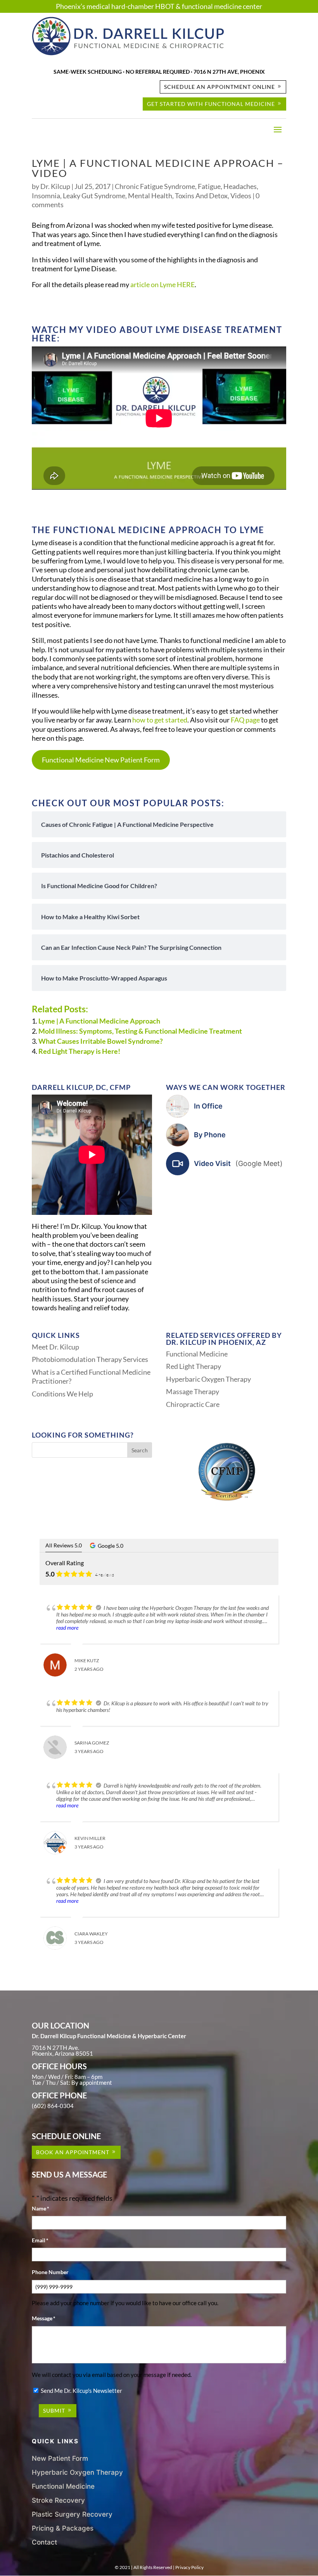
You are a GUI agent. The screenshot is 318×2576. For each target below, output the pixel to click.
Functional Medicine (197, 1354)
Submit (54, 2411)
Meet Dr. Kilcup (55, 1347)
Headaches (240, 186)
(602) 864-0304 (53, 2106)
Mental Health (150, 196)
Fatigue (209, 186)
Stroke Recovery (58, 2500)
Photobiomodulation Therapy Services (90, 1359)
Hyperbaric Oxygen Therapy (208, 1379)
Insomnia (46, 196)
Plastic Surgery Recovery (72, 2514)
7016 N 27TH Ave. (55, 2048)
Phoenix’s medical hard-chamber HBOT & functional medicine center (159, 6)
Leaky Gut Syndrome (94, 196)
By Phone (210, 1135)
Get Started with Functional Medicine (211, 104)
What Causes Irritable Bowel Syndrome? (101, 1041)
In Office (208, 1106)
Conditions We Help (62, 1394)
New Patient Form (60, 2458)
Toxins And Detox (201, 196)
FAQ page (245, 720)
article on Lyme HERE (162, 284)
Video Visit (238, 1163)
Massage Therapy (193, 1391)
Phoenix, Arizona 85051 (62, 2053)
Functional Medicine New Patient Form (101, 760)
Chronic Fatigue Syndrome (155, 186)
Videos (241, 196)
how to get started (160, 720)
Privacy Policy (189, 2567)
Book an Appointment (73, 2152)
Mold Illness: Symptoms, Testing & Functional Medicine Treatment (140, 1031)
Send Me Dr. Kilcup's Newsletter (81, 2391)
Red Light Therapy (194, 1366)
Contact (44, 2542)
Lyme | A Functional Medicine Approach (99, 1021)
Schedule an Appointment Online (219, 87)
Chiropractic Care (193, 1404)
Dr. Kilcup (55, 186)
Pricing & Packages (63, 2528)
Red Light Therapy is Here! (79, 1051)
